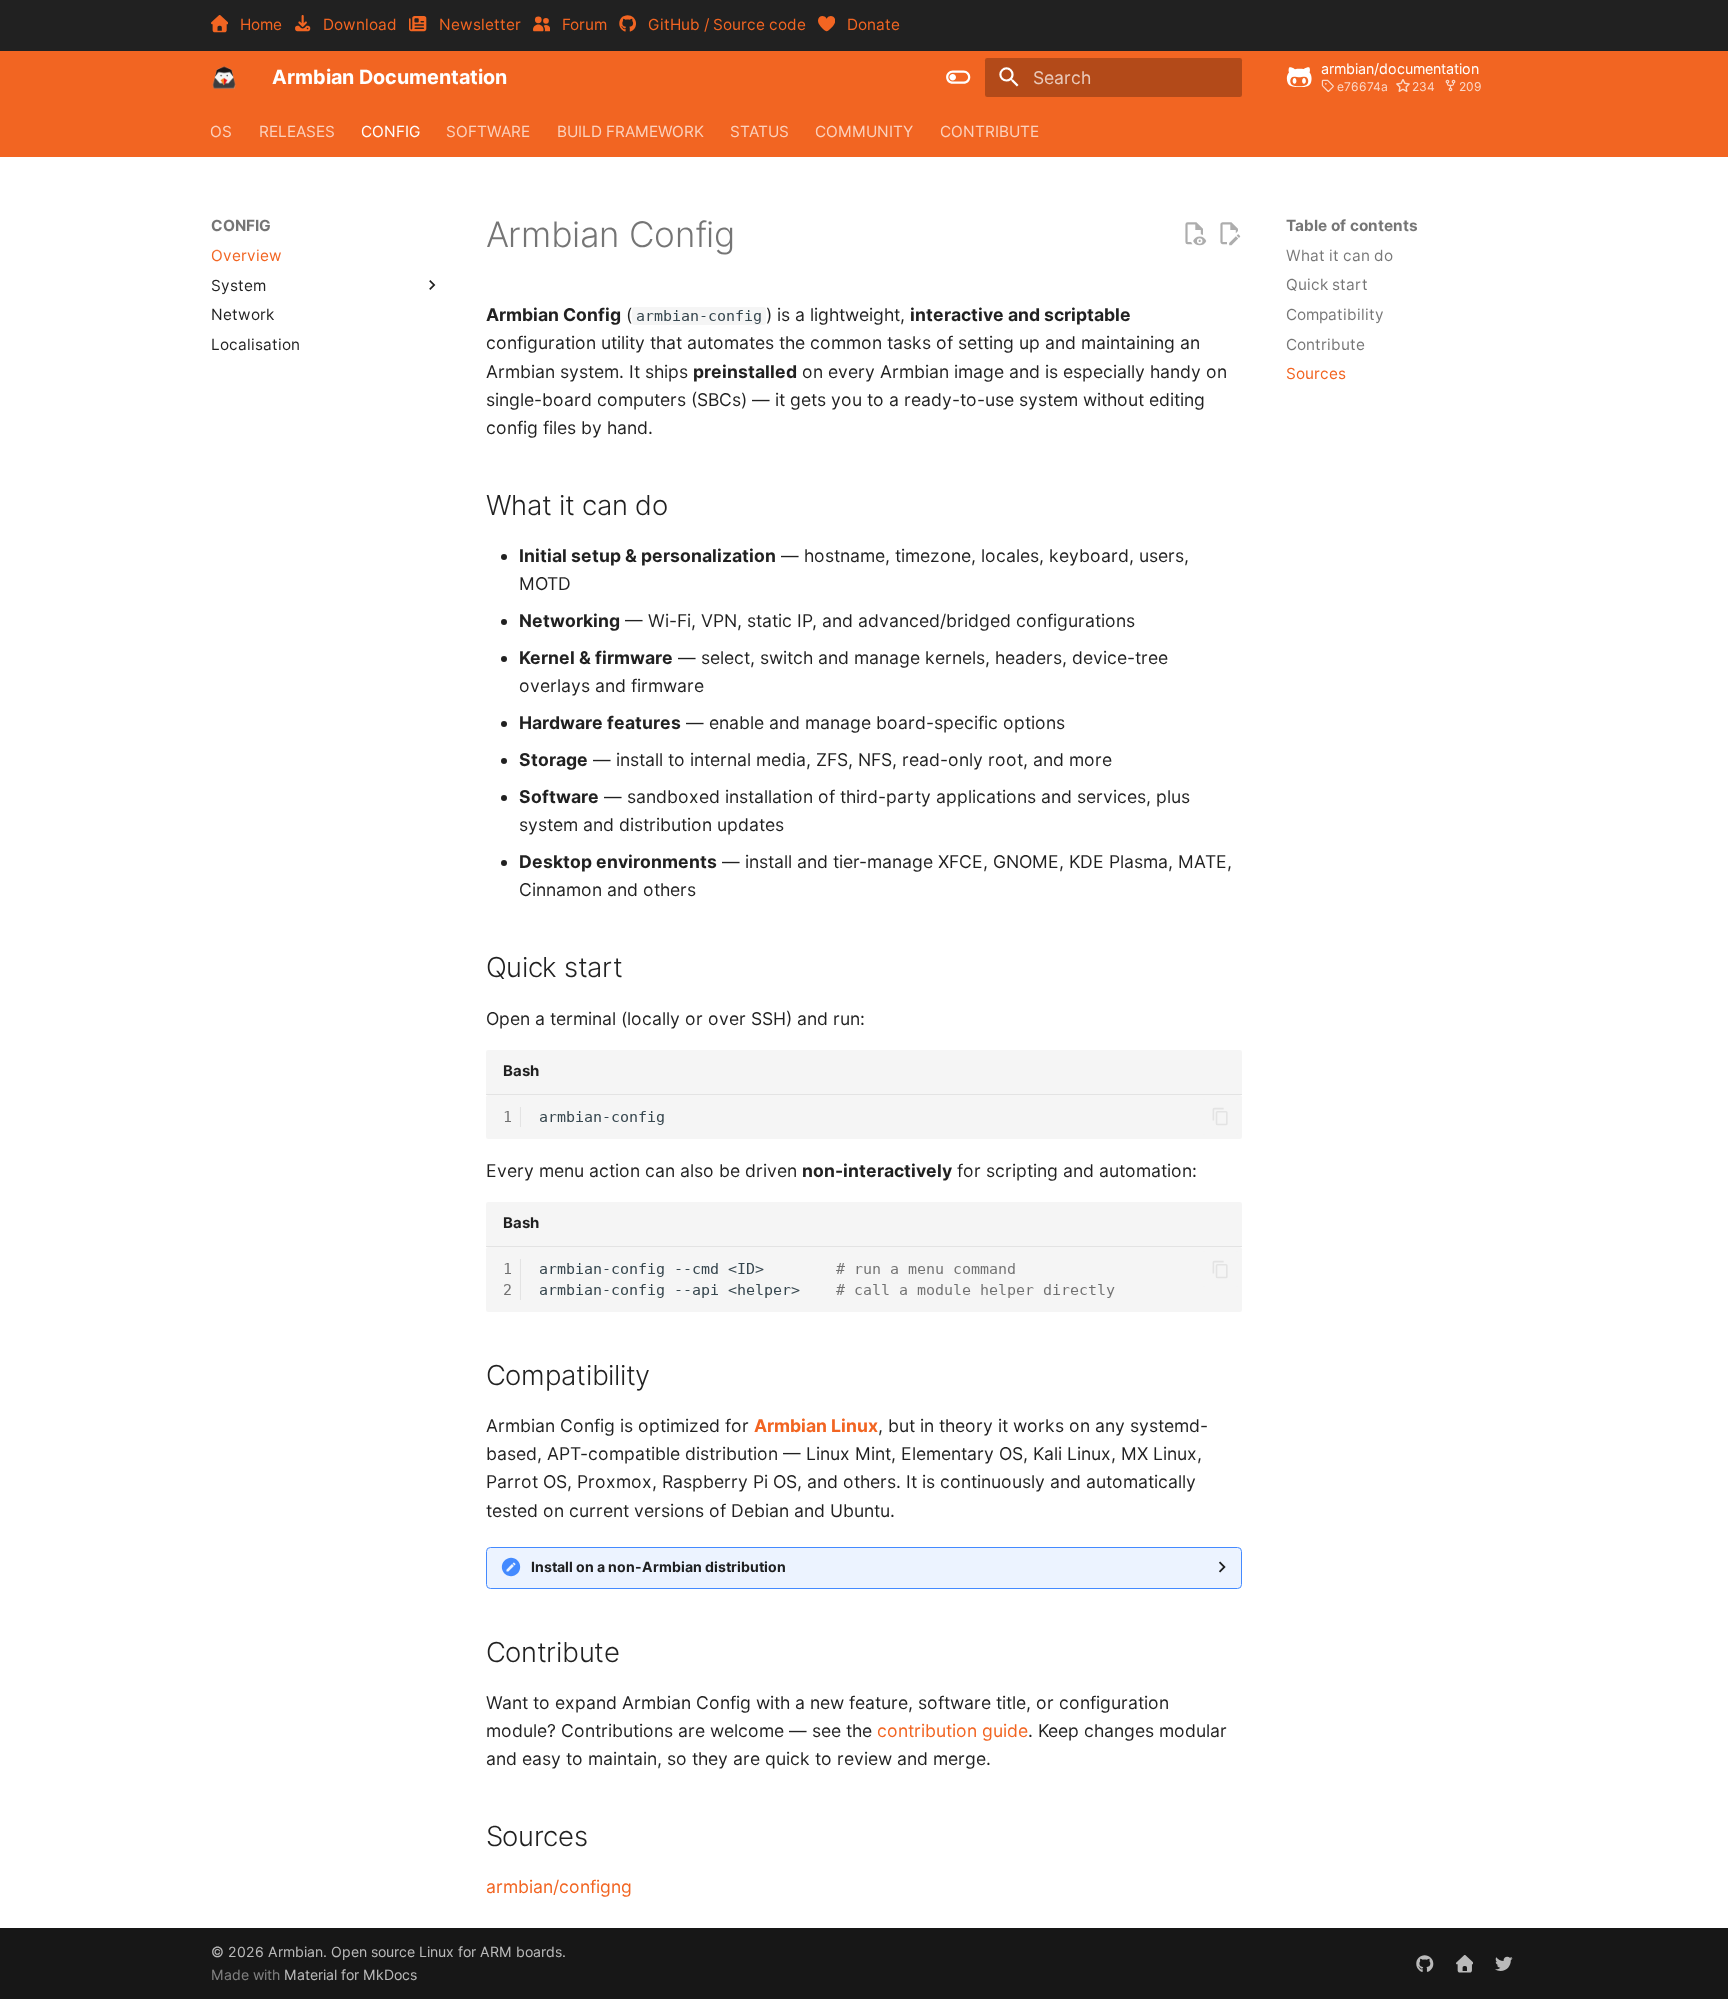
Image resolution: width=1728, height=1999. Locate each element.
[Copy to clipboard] (1220, 1117)
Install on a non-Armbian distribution (658, 1566)
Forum (580, 24)
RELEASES (297, 130)
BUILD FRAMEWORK (630, 130)
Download (356, 24)
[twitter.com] (1504, 1962)
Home (257, 24)
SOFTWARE (489, 130)
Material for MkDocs (350, 1974)
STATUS (759, 130)
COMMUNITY (865, 130)
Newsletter (475, 24)
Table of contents (1352, 225)
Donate (867, 24)
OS (222, 130)
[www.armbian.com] (1464, 1962)
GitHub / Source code (723, 24)
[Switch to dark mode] (959, 77)
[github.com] (1424, 1962)
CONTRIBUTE (989, 130)
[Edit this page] (1229, 234)
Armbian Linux (816, 1425)
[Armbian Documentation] (224, 77)
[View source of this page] (1194, 234)
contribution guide (952, 1730)
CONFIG (390, 130)
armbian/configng (559, 1886)
